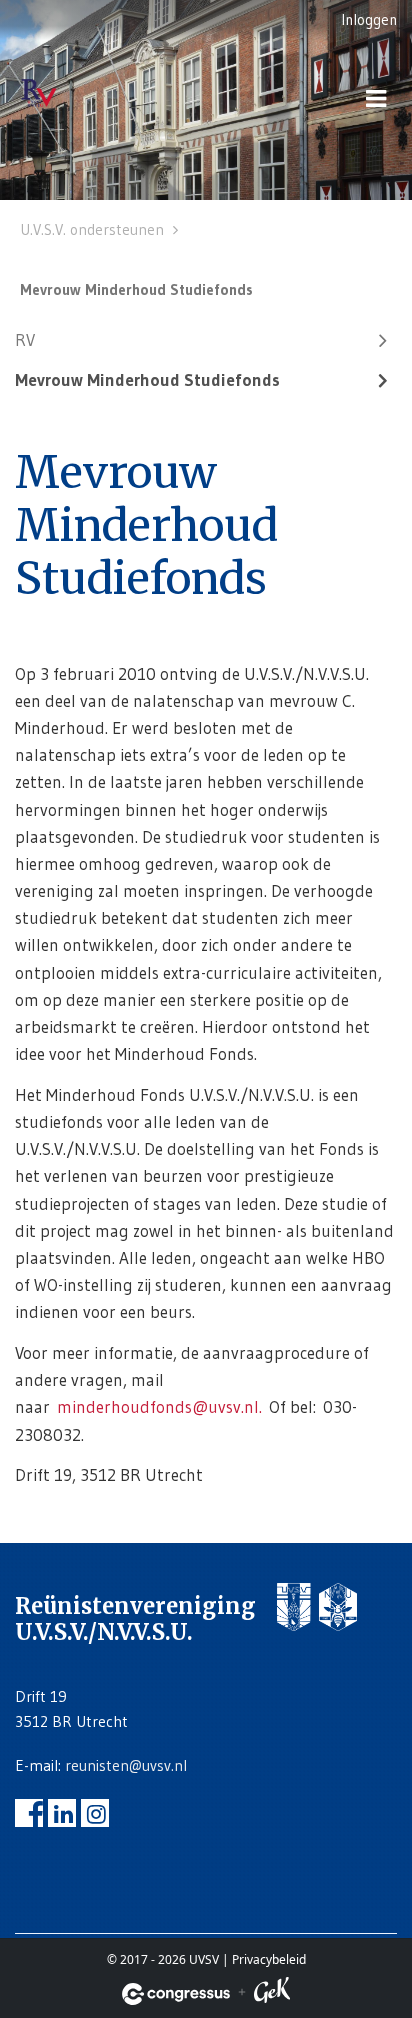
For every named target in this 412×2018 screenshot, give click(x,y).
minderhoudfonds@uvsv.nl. (159, 1406)
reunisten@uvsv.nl (126, 1765)
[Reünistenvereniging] (65, 94)
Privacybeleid (269, 1959)
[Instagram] (95, 1813)
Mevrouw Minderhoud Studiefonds (147, 379)
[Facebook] (29, 1813)
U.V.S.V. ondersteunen (92, 229)
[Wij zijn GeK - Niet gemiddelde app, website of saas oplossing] (272, 1993)
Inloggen (369, 19)
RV (25, 339)
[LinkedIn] (62, 1813)
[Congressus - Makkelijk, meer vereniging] (176, 1994)
